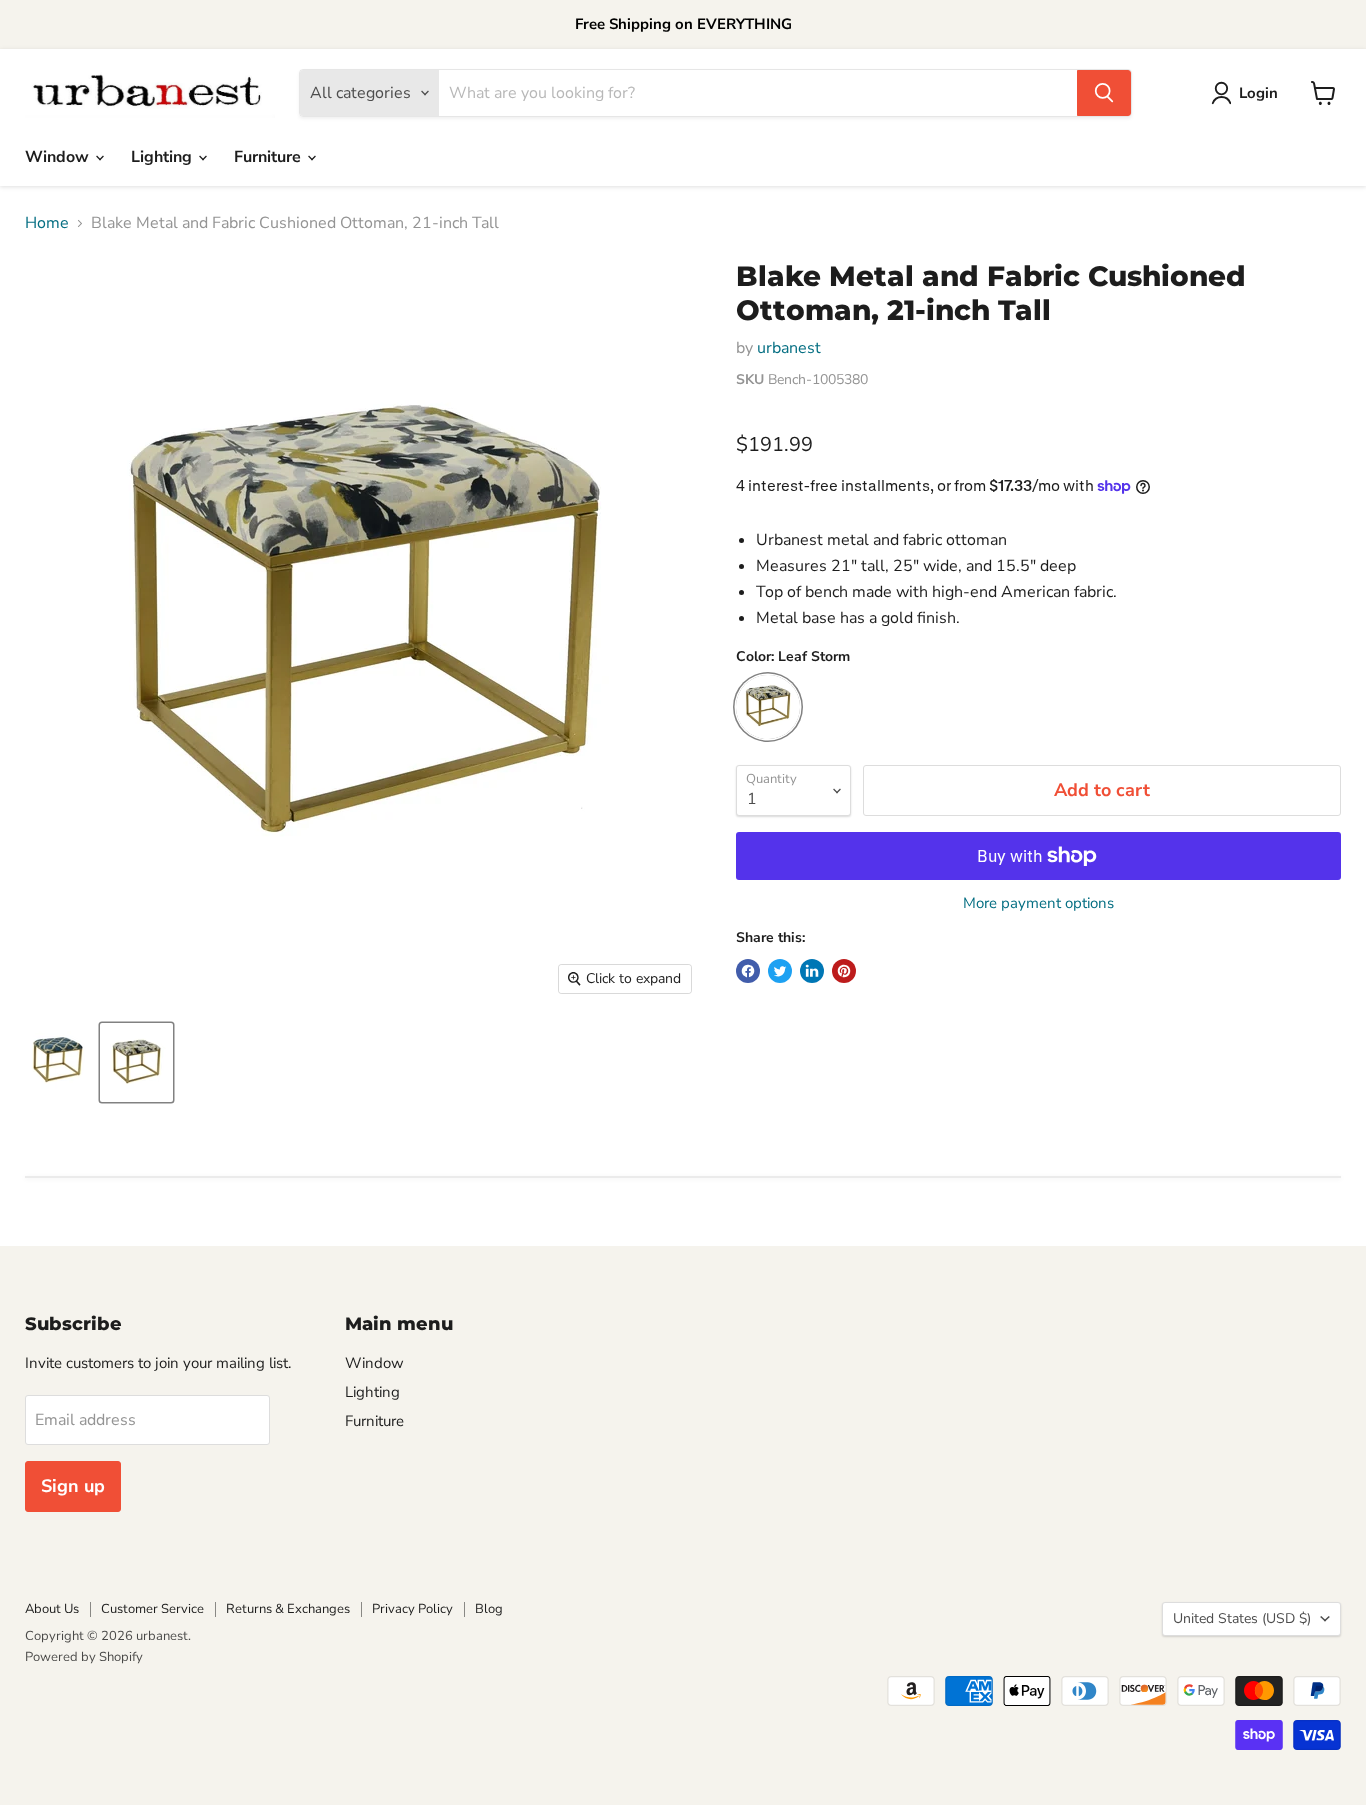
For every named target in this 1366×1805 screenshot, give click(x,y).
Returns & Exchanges (288, 1609)
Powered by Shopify (84, 1657)
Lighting (163, 157)
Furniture (269, 157)
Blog (489, 1609)
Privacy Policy (412, 1609)
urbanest (789, 348)
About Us (52, 1609)
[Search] (1104, 93)
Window (59, 157)
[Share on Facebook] (748, 971)
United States (1242, 1618)
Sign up (73, 1486)
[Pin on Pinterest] (844, 971)
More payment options (1038, 903)
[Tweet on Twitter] (780, 971)
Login (1258, 93)
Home (47, 223)
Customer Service (152, 1609)
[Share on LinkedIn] (812, 971)
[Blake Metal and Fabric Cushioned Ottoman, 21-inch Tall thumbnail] (58, 1062)
